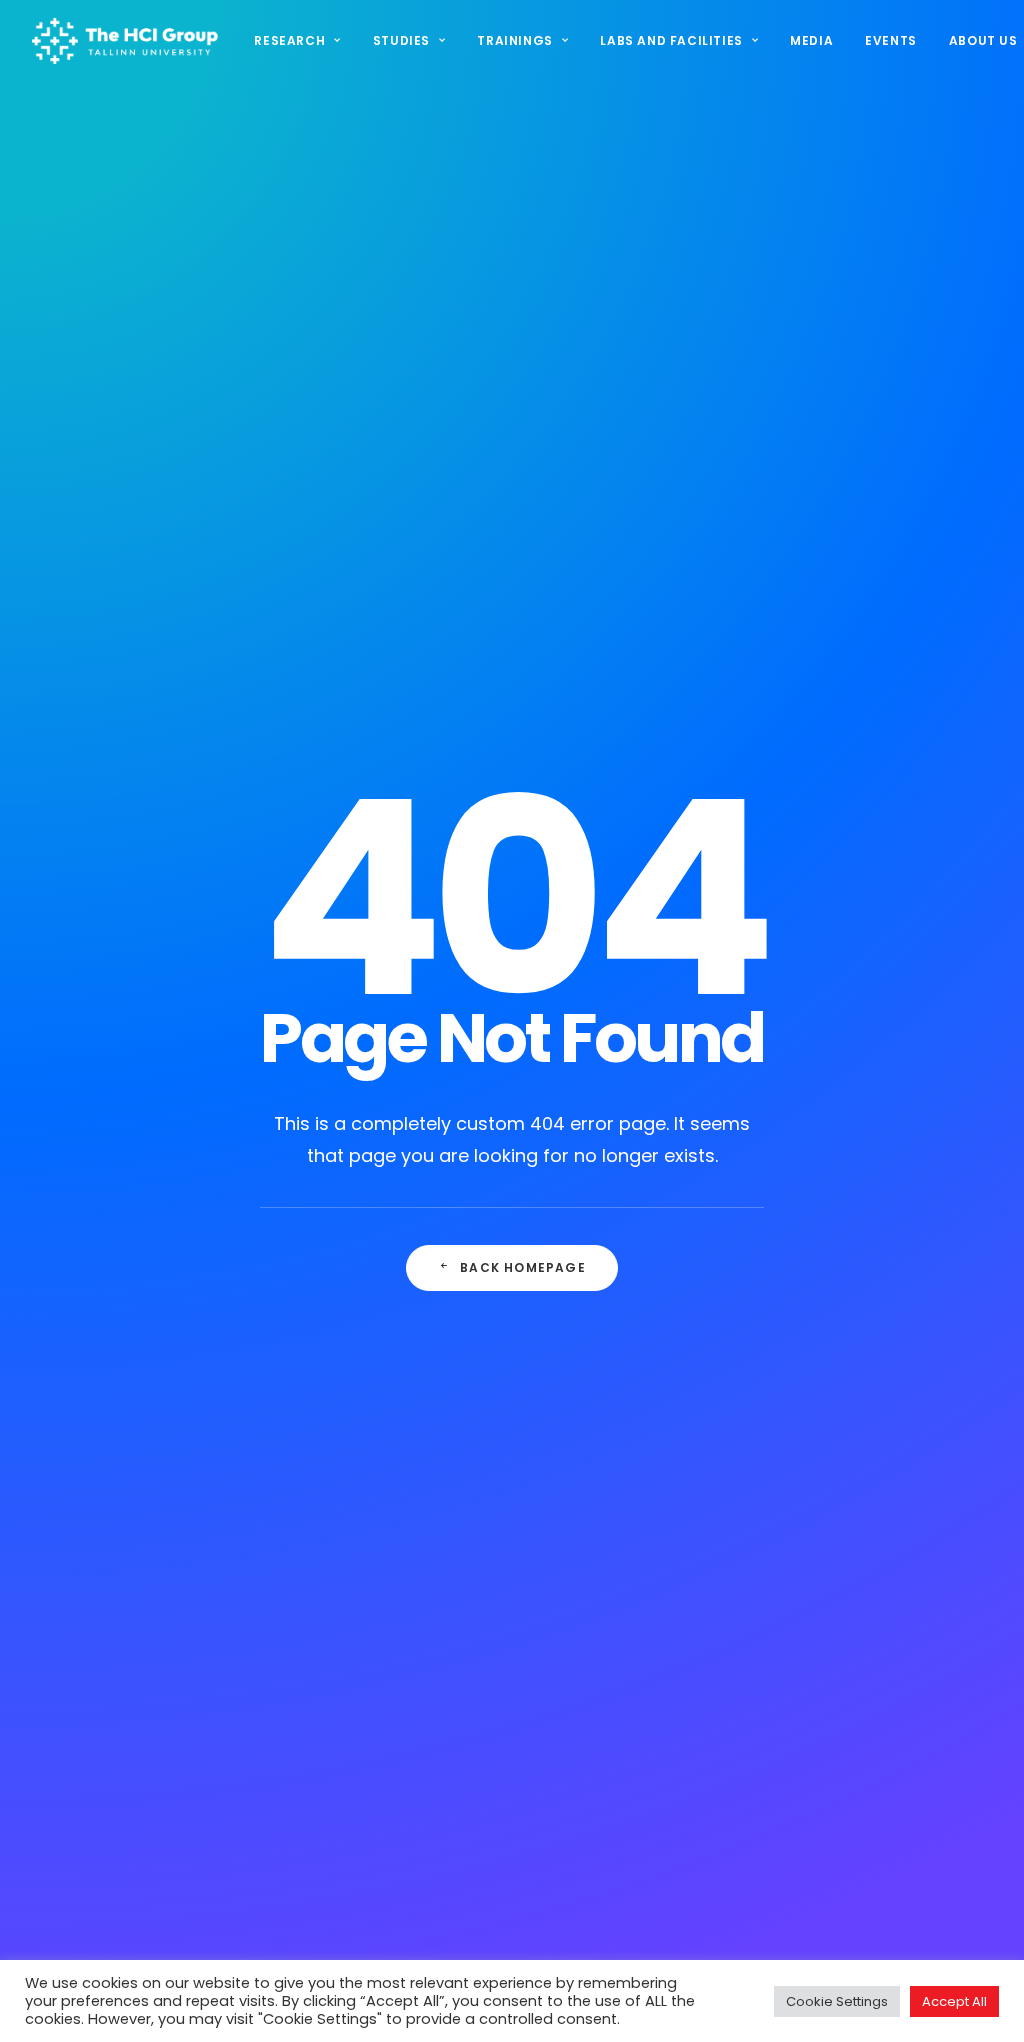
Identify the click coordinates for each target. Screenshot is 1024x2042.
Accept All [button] (954, 2001)
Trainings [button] (514, 40)
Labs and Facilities (671, 40)
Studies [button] (401, 40)
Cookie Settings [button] (837, 2001)
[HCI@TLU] (125, 41)
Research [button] (289, 40)
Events (891, 40)
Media (811, 40)
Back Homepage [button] (523, 1267)
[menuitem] (304, 41)
